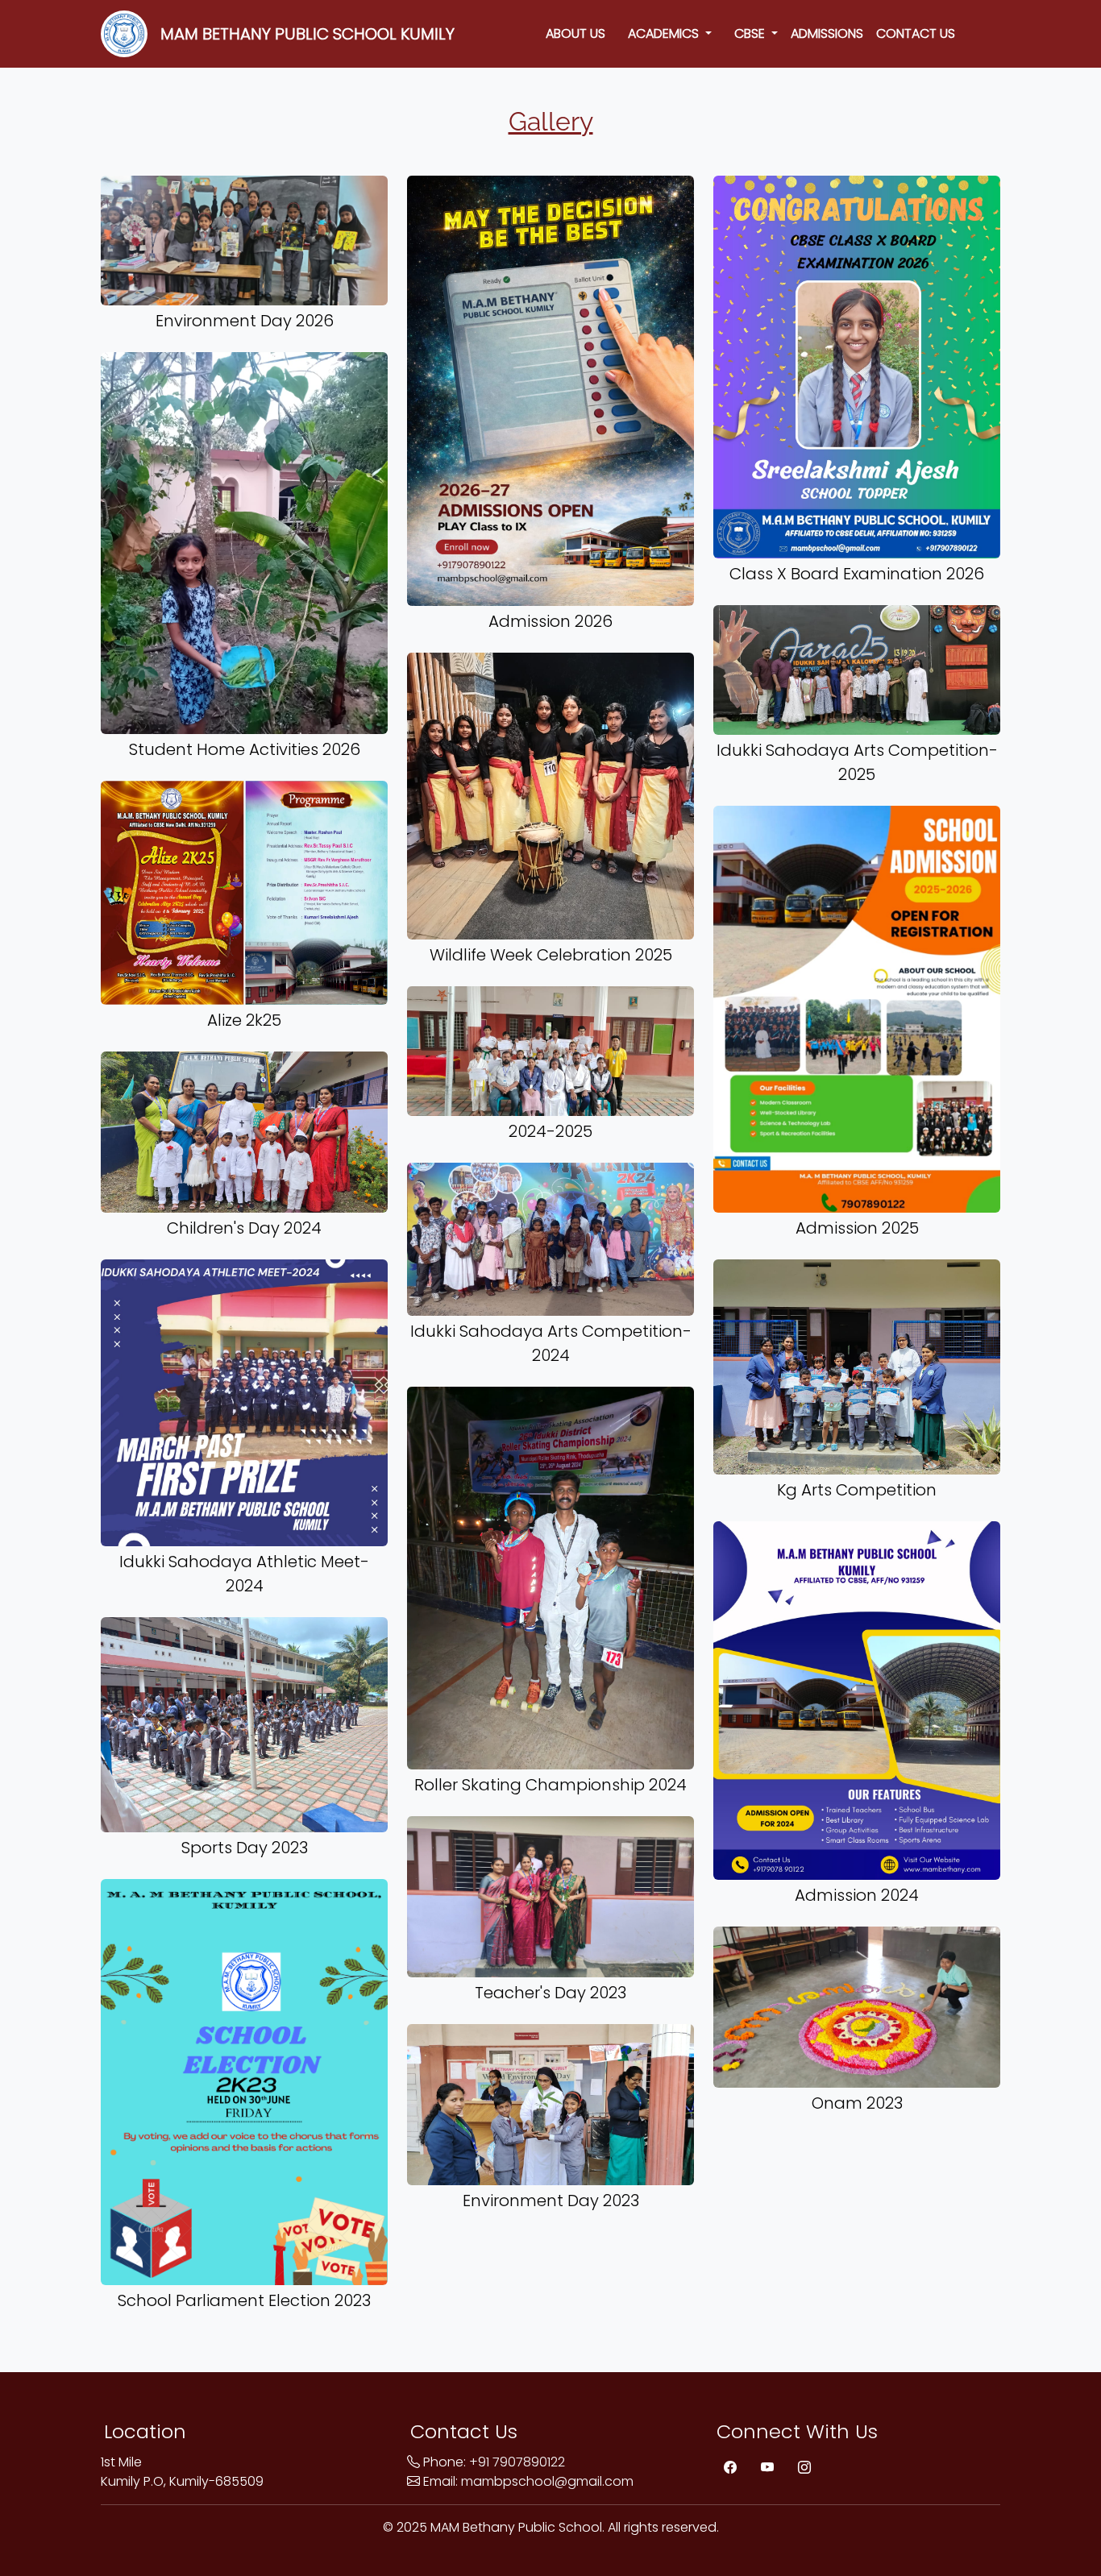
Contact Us (916, 33)
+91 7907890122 (517, 2462)
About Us (575, 33)
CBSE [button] (746, 33)
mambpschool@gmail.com (547, 2481)
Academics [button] (660, 33)
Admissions (827, 33)
